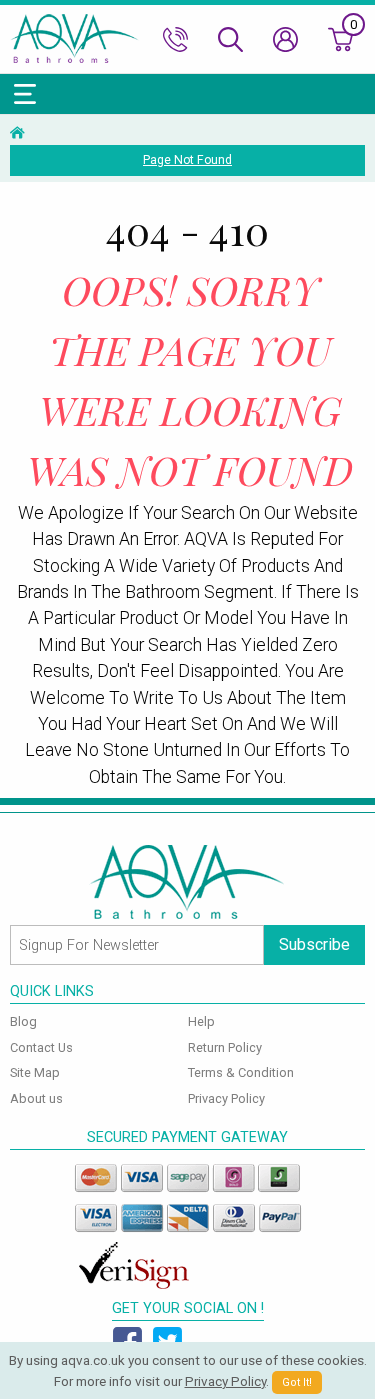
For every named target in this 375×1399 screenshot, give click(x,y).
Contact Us (41, 1047)
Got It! (297, 1382)
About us (36, 1098)
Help (201, 1021)
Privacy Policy (226, 1098)
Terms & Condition (241, 1072)
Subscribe (314, 944)
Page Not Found (187, 160)
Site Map (35, 1072)
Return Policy (225, 1047)
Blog (23, 1021)
